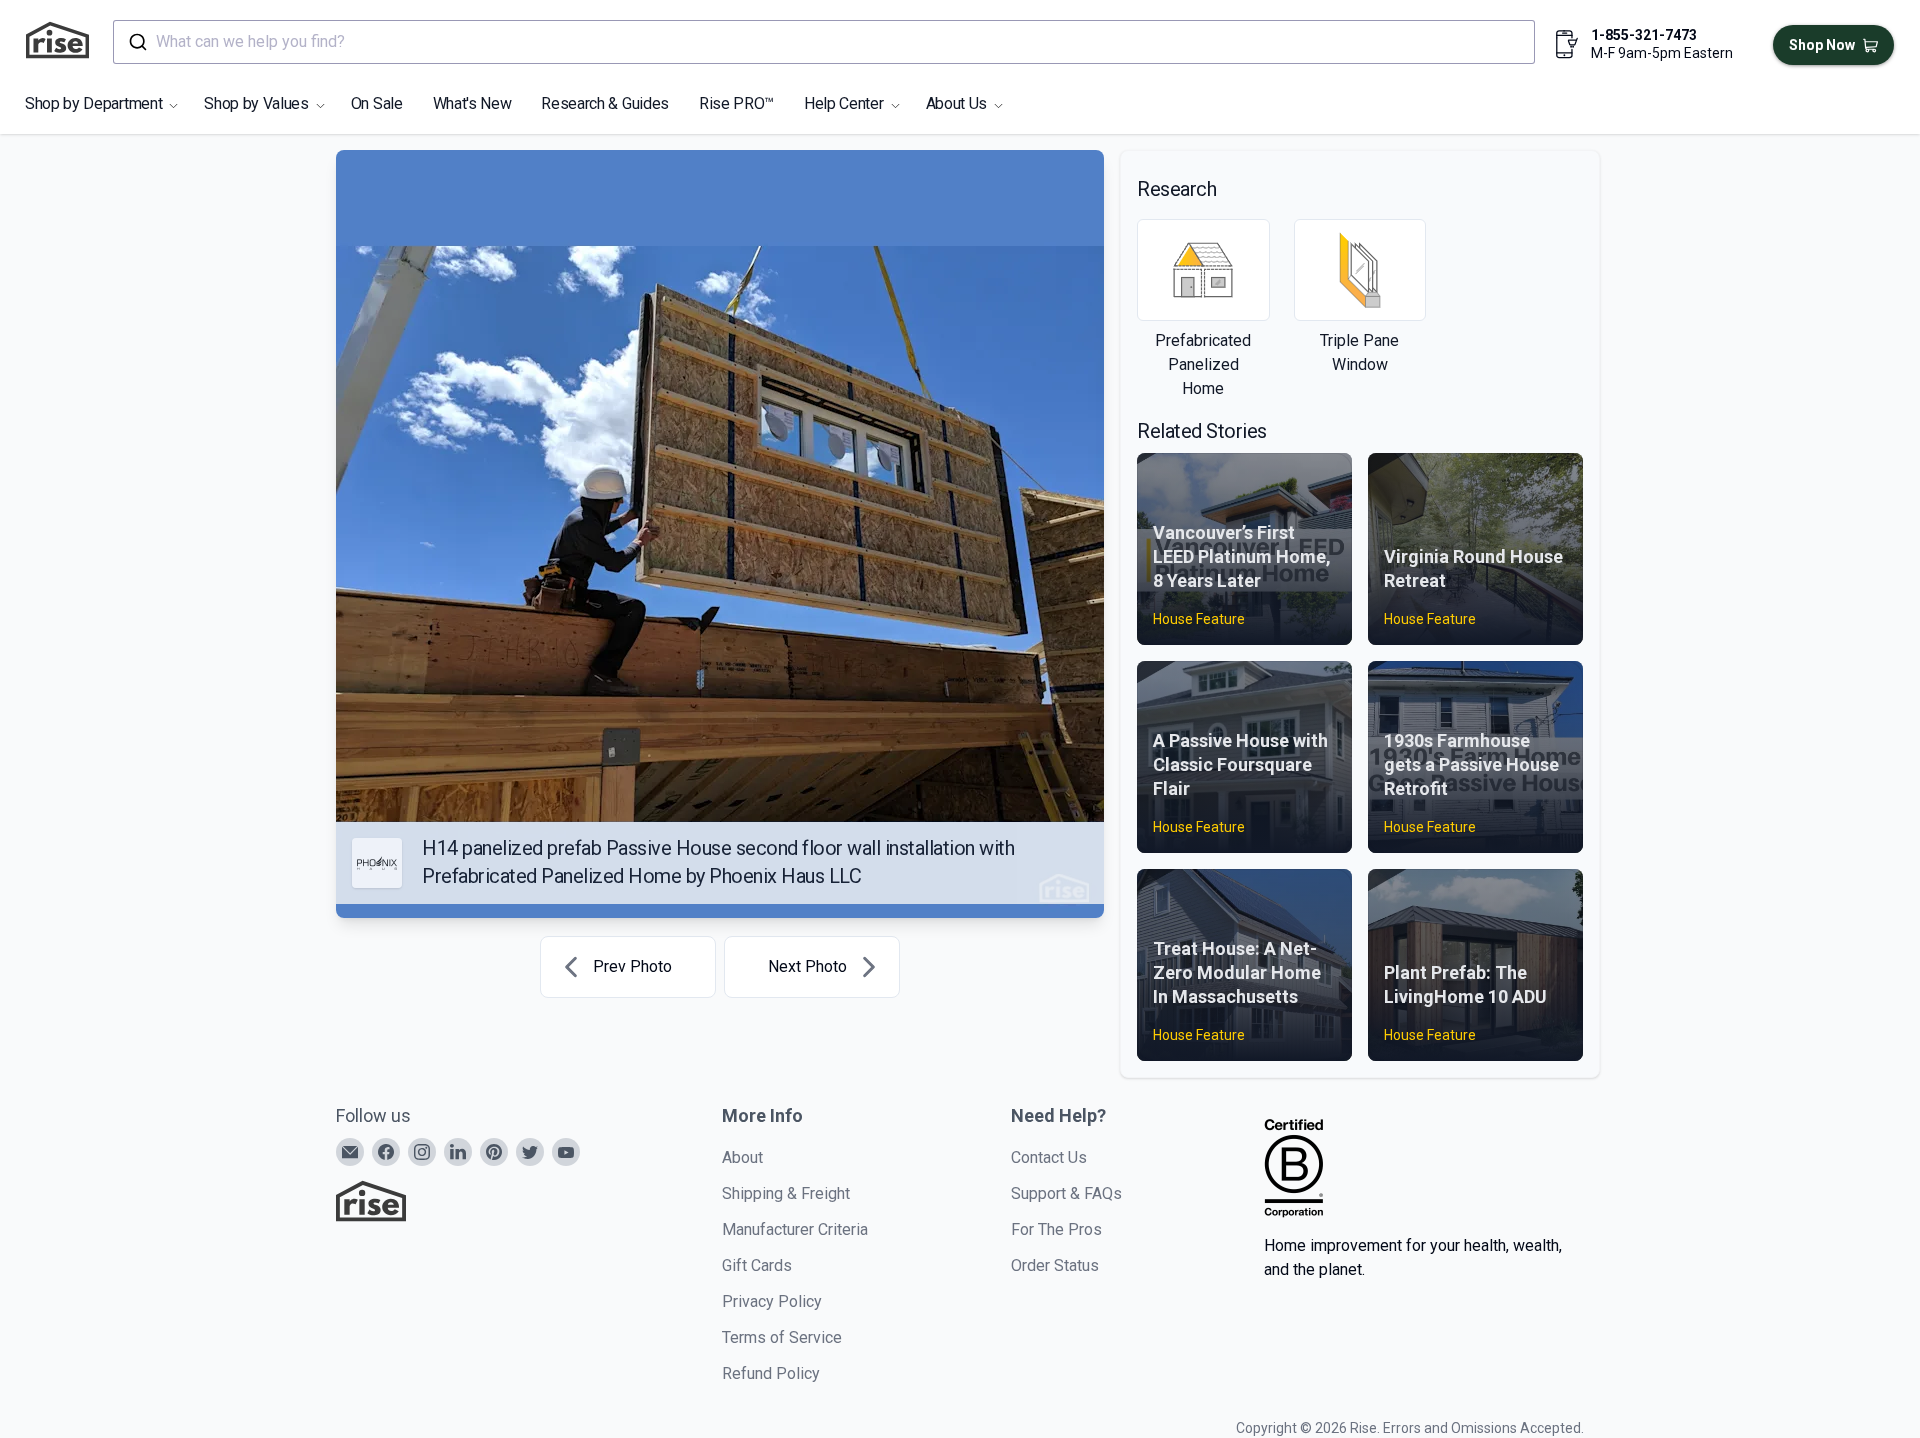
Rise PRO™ (736, 103)
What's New (472, 103)
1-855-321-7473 (1644, 35)
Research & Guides (605, 103)
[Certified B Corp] (1294, 1168)
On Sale (377, 103)
